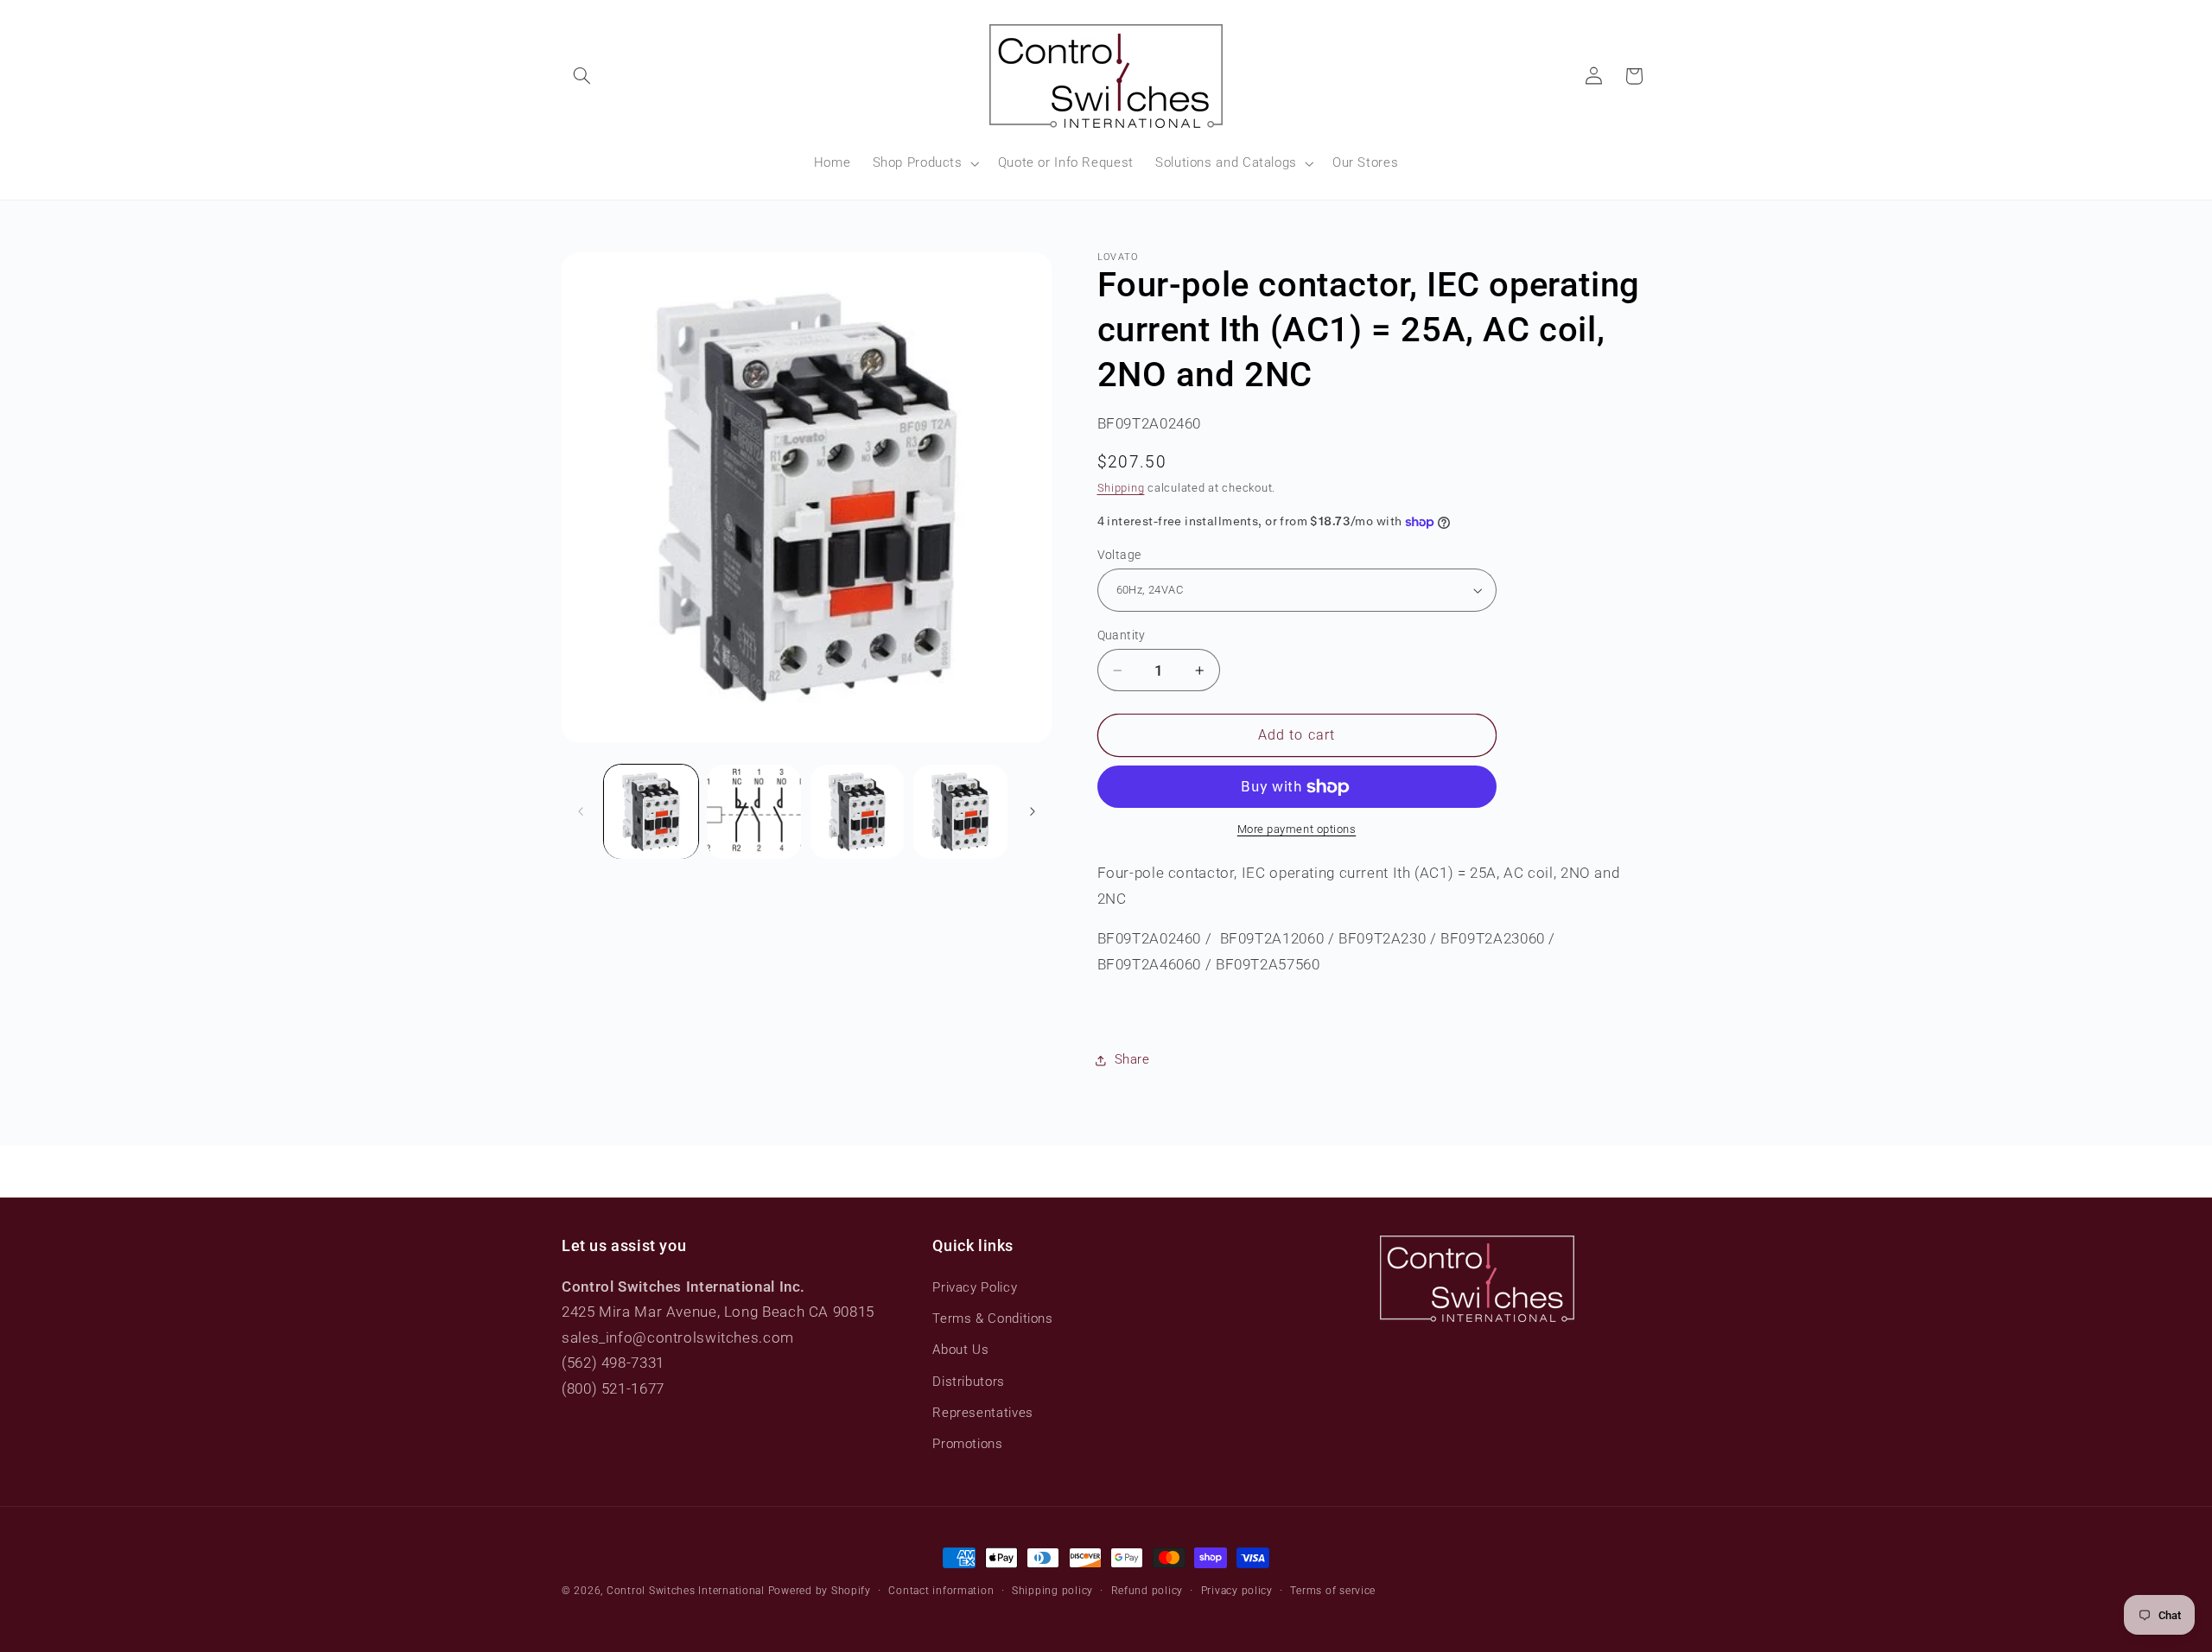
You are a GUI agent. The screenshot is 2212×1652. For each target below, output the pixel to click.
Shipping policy (1052, 1591)
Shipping (1121, 489)
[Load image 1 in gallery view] (651, 812)
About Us (960, 1350)
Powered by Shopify (820, 1591)
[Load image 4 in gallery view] (960, 812)
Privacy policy (1237, 1591)
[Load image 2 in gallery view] (754, 812)
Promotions (967, 1444)
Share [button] (1132, 1059)
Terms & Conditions (992, 1318)
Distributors (969, 1382)
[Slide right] (1033, 811)
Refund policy (1147, 1591)
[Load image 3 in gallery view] (858, 812)
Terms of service (1333, 1591)
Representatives (982, 1413)
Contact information (941, 1591)
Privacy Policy (975, 1287)
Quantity (1122, 635)
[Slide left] (581, 811)
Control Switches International (686, 1591)
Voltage (1119, 555)
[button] (582, 76)
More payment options (1297, 830)
